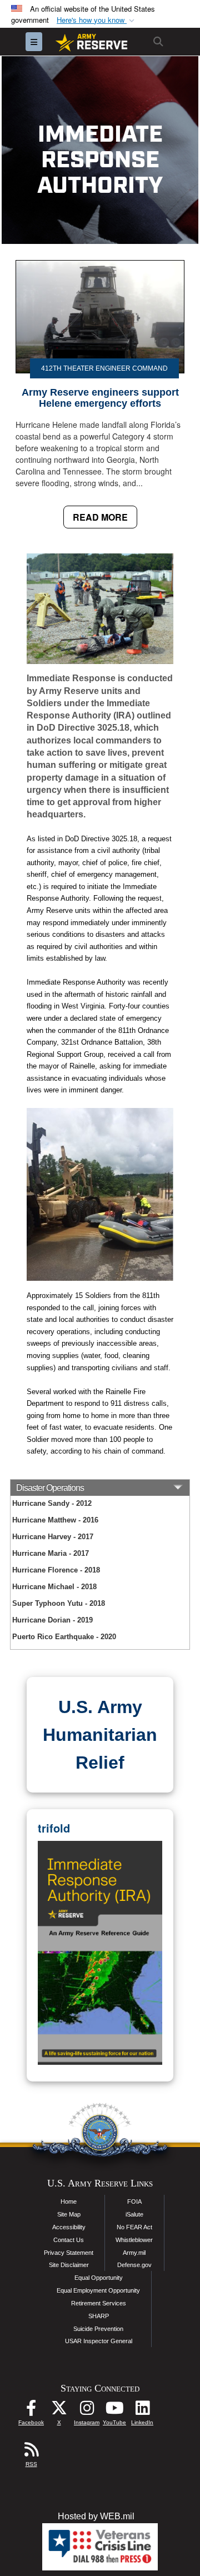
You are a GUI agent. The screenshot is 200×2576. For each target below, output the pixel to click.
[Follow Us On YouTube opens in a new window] (114, 2411)
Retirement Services (99, 2303)
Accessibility (69, 2227)
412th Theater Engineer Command (104, 368)
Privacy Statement (69, 2253)
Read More (100, 517)
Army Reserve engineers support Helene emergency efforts (100, 398)
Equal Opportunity (99, 2278)
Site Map (69, 2214)
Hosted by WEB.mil (96, 2516)
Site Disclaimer (69, 2265)
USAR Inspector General (99, 2341)
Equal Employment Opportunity (98, 2290)
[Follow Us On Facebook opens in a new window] (31, 2411)
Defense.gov (134, 2265)
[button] (97, 20)
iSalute (134, 2214)
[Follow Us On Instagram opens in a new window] (87, 2411)
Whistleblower (134, 2240)
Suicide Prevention (98, 2329)
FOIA (134, 2201)
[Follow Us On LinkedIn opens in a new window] (142, 2411)
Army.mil (134, 2253)
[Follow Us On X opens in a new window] (59, 2411)
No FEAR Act (134, 2227)
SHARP (99, 2316)
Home (69, 2201)
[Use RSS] (31, 2452)
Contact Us (69, 2240)
